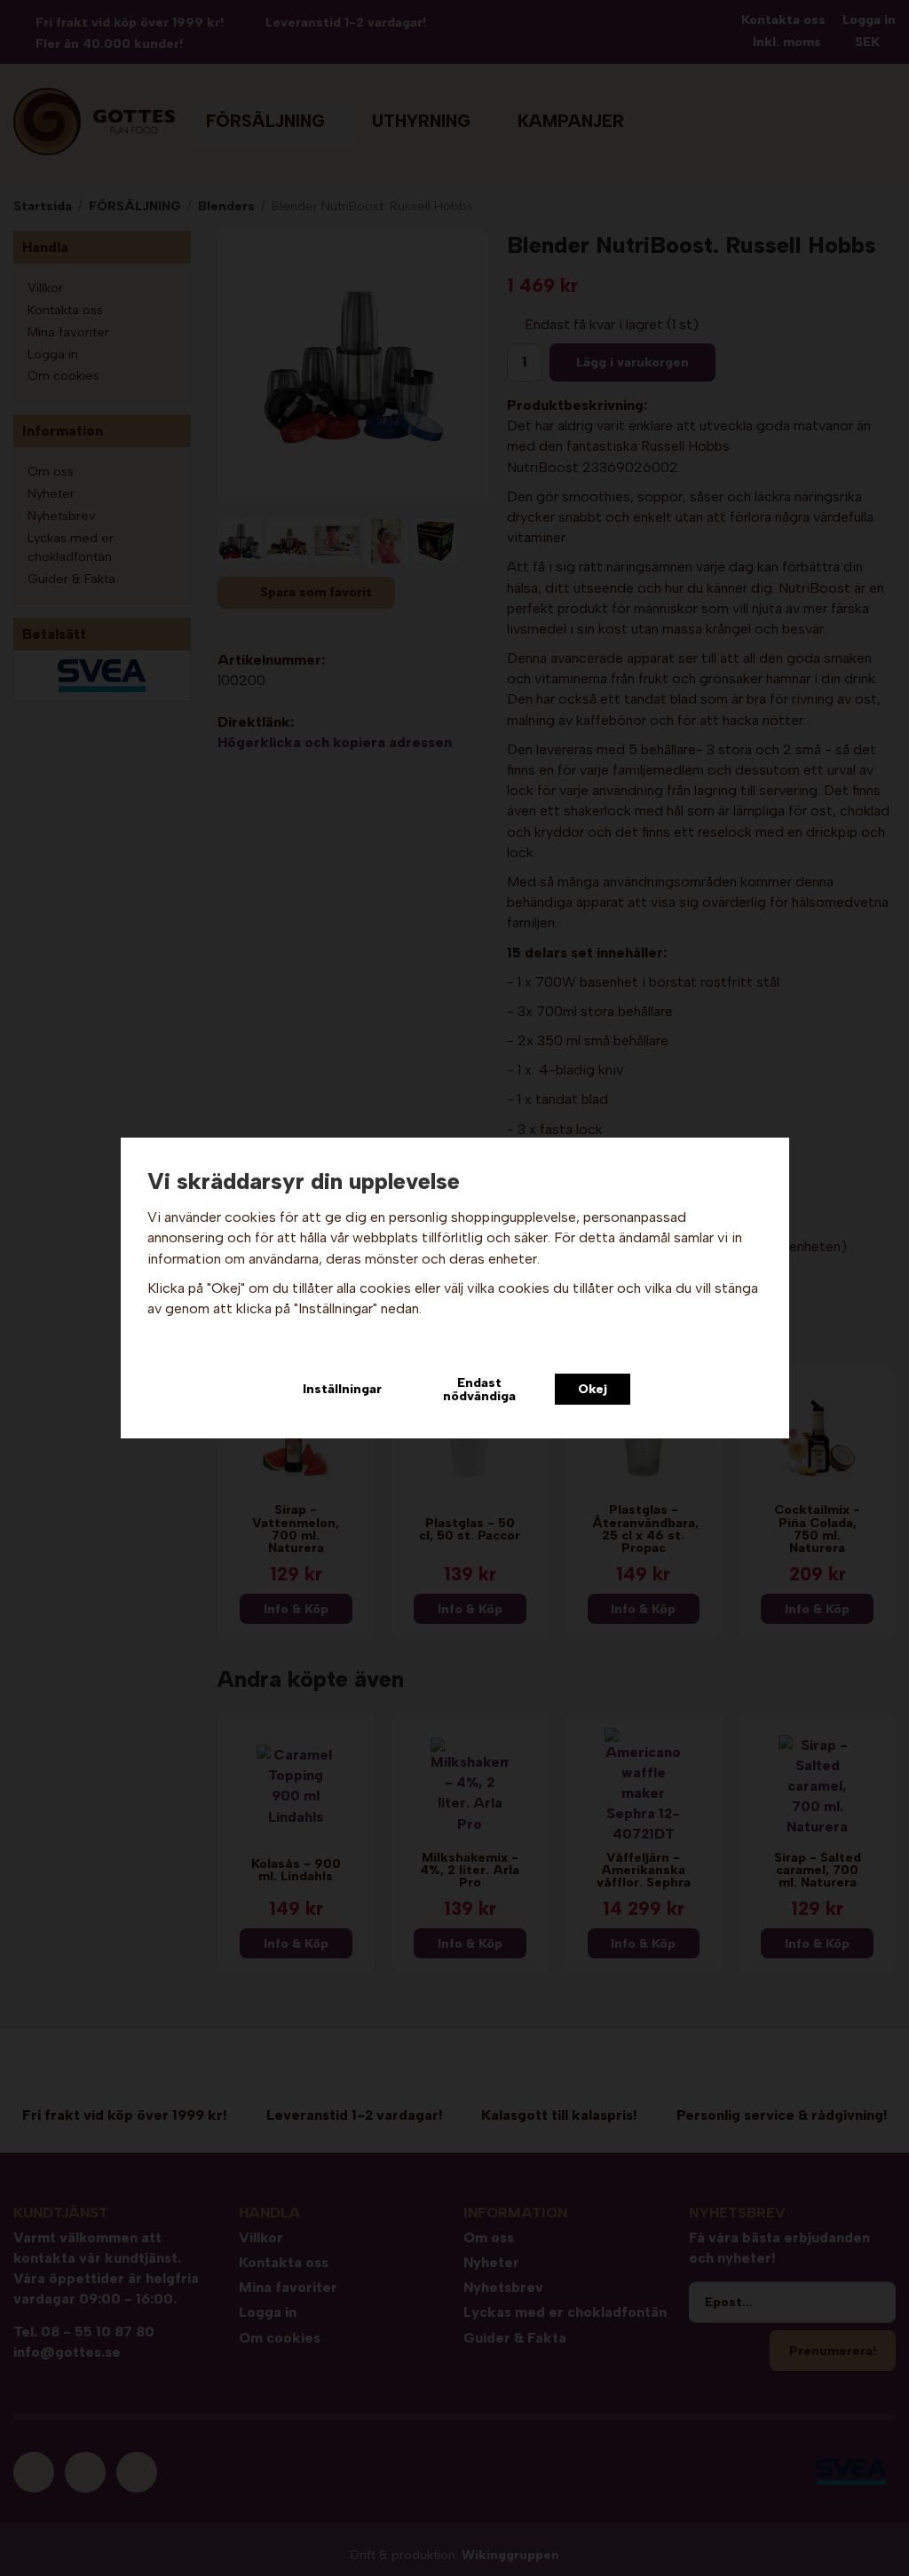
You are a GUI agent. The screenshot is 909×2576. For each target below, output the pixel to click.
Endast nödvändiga (479, 1389)
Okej (593, 1389)
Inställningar (342, 1389)
